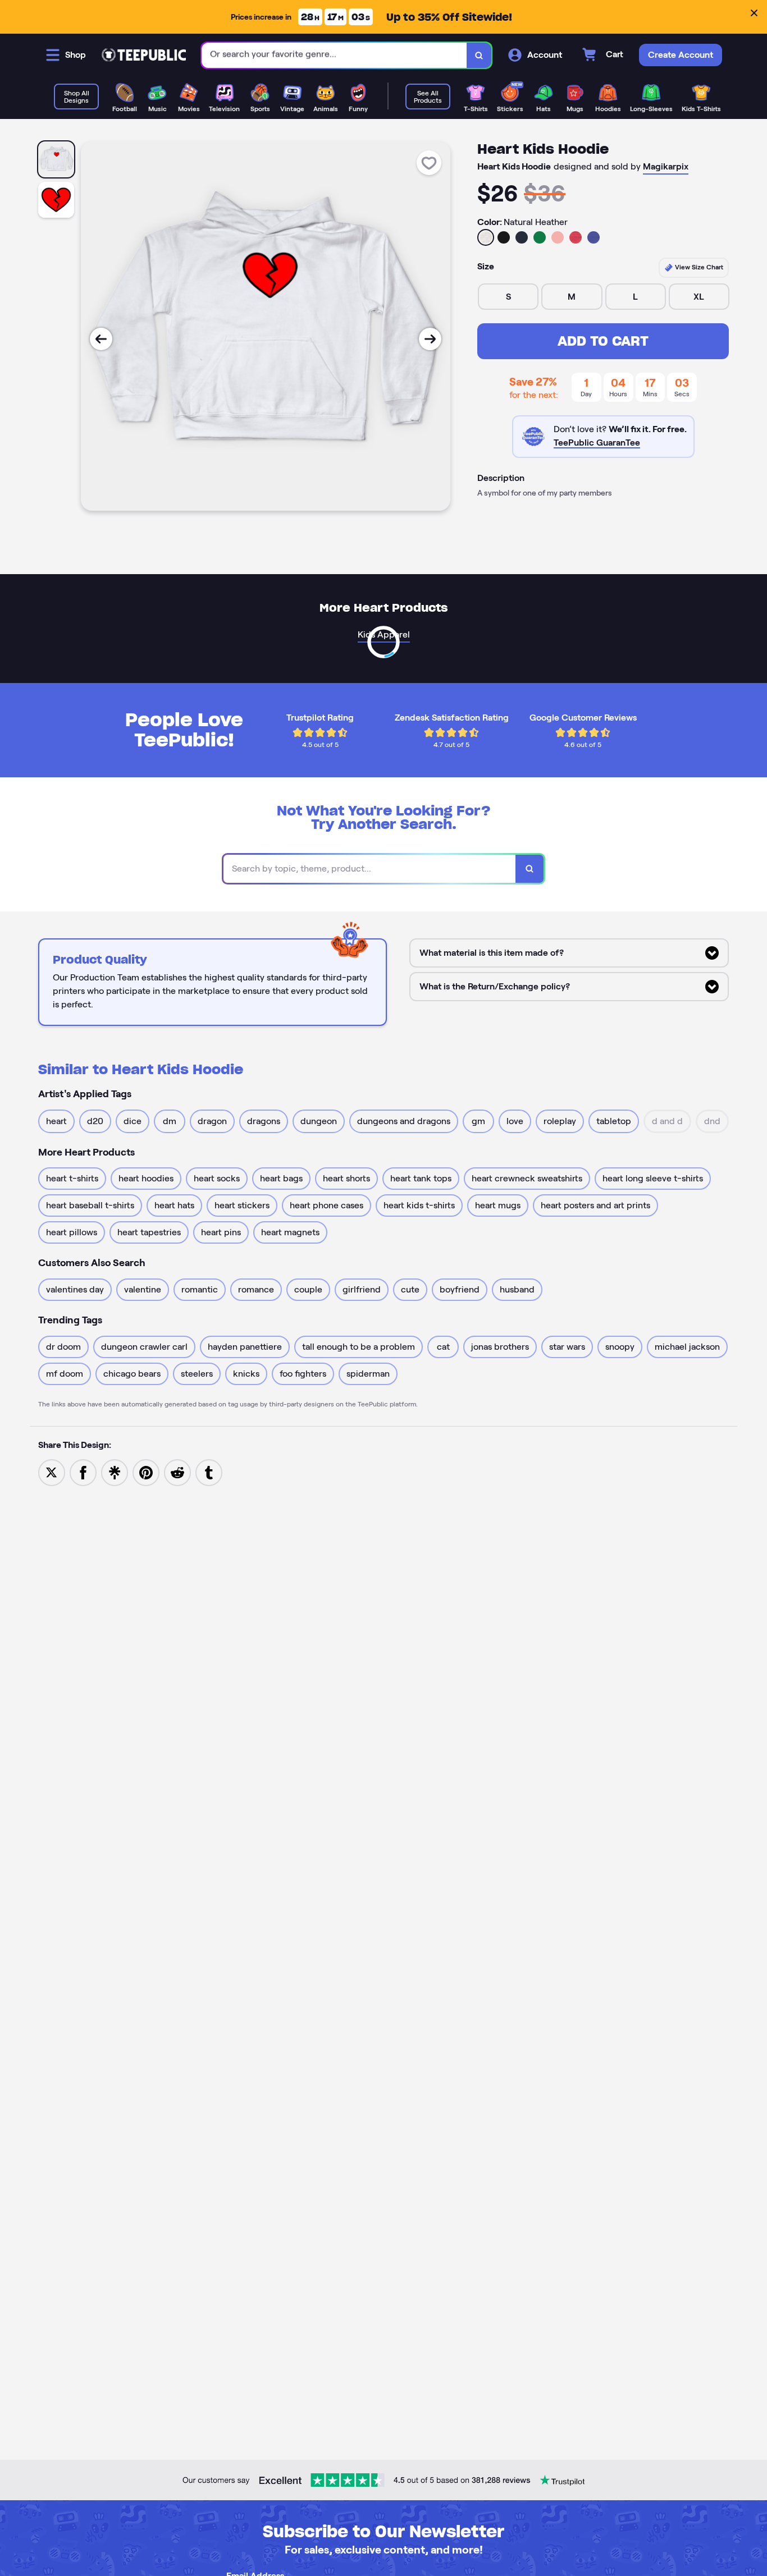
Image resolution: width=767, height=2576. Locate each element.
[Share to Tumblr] (209, 1472)
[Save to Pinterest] (146, 1472)
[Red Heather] (576, 237)
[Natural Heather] (486, 237)
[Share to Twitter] (52, 1472)
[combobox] (334, 55)
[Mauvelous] (558, 237)
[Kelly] (540, 237)
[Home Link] (144, 55)
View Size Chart (698, 267)
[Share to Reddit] (177, 1472)
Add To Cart (603, 341)
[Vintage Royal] (593, 237)
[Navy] (522, 237)
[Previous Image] (101, 339)
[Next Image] (430, 339)
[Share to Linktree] (115, 1472)
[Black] (504, 237)
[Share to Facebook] (83, 1472)
